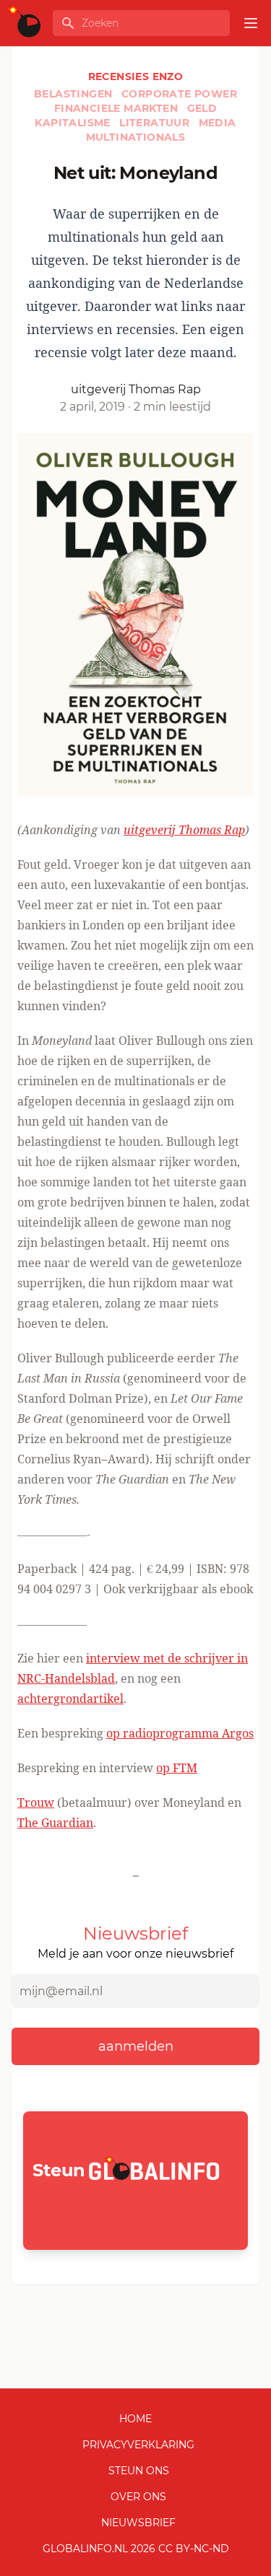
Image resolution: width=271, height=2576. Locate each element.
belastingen (75, 94)
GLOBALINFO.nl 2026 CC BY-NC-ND (136, 2549)
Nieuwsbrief (138, 2523)
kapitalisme (74, 123)
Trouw (36, 1802)
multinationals (136, 137)
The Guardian (55, 1823)
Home (135, 2419)
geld (202, 108)
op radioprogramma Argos (180, 1733)
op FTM (177, 1768)
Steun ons (139, 2471)
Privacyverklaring (138, 2445)
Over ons (138, 2497)
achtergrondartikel (70, 1699)
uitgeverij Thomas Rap (184, 830)
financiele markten (118, 108)
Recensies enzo (136, 76)
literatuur (156, 123)
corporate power (179, 94)
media (218, 123)
